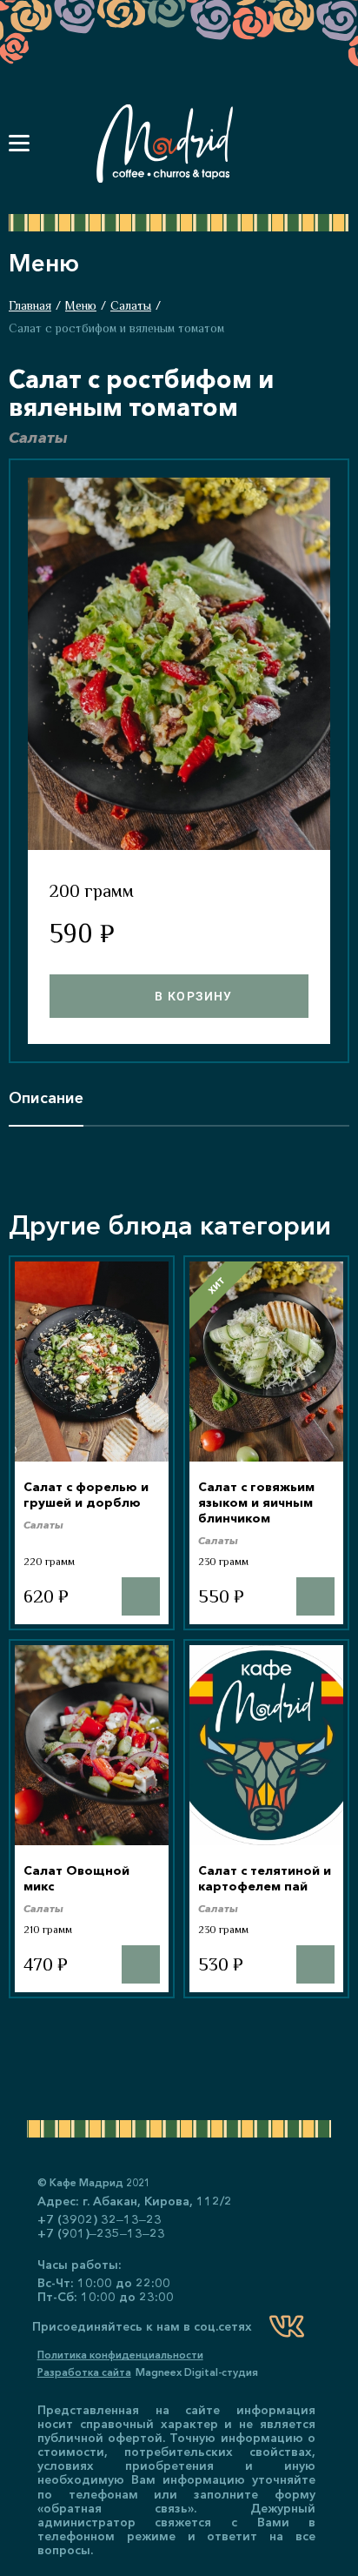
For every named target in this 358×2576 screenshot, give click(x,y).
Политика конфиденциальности (120, 2355)
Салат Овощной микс (76, 1878)
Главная (30, 305)
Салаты (131, 305)
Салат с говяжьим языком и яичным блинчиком (256, 1502)
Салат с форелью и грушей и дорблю (86, 1495)
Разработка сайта (84, 2372)
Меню (81, 305)
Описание (46, 1098)
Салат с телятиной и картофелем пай (265, 1878)
